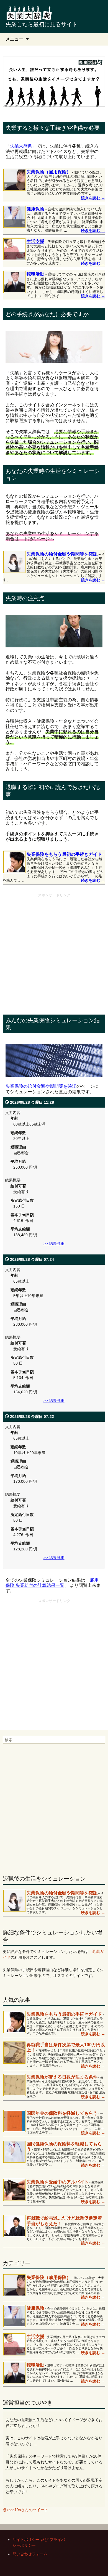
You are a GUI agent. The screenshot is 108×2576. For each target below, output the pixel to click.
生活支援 (35, 241)
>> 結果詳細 (54, 1243)
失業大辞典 (21, 146)
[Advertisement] (54, 954)
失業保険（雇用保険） (49, 172)
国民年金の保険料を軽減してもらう (62, 2113)
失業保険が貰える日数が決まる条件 (62, 2077)
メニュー (14, 39)
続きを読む (93, 198)
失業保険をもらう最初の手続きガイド (64, 854)
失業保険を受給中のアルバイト (58, 2182)
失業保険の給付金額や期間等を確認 (62, 554)
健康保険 (35, 209)
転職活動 (35, 274)
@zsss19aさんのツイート (25, 2510)
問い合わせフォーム (30, 2554)
